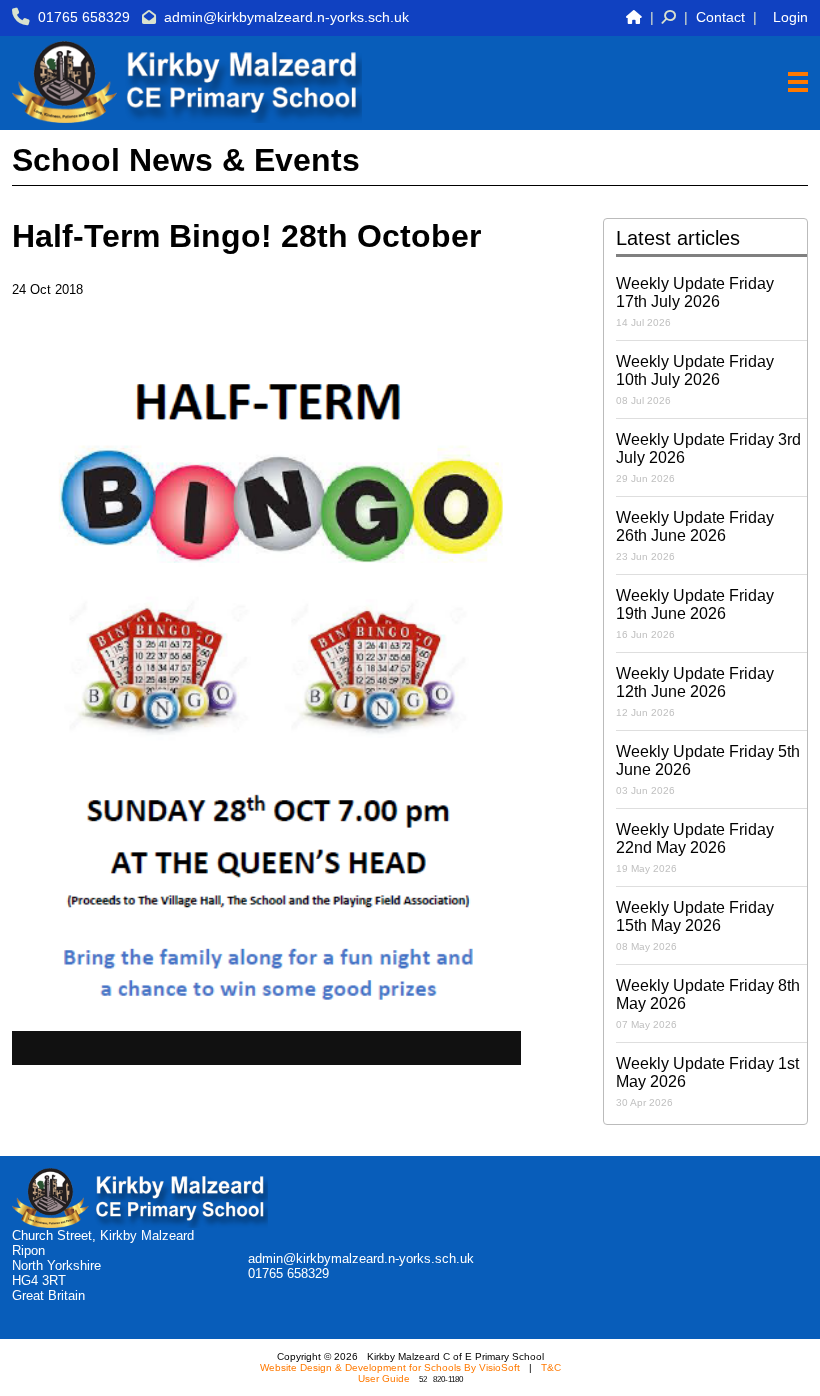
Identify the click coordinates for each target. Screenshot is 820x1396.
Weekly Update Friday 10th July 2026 (695, 379)
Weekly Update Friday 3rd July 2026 (708, 457)
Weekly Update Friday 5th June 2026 (708, 769)
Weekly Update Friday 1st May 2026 (707, 1081)
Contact (720, 17)
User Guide (384, 1378)
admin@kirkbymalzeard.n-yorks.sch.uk (286, 17)
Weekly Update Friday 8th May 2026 (708, 1003)
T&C (551, 1367)
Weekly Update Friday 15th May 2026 (695, 925)
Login (790, 17)
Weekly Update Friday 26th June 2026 (695, 535)
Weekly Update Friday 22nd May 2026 (695, 847)
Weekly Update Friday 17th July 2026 (695, 301)
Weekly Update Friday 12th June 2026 (695, 691)
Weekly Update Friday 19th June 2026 (695, 613)
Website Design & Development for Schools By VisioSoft (390, 1367)
